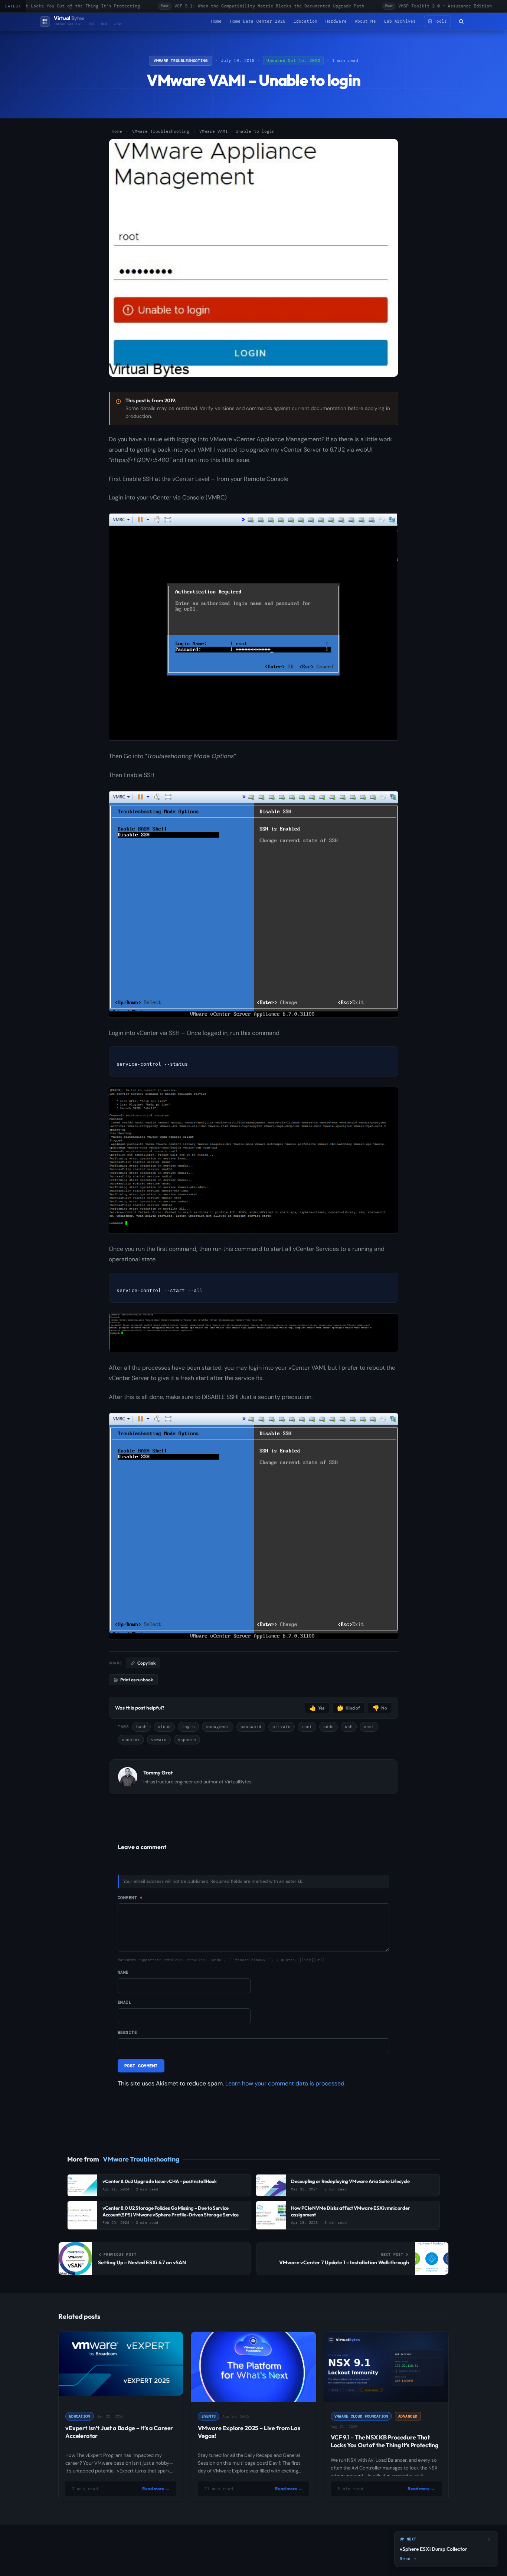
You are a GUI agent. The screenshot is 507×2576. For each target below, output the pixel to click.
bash (141, 1727)
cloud (164, 1727)
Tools (440, 21)
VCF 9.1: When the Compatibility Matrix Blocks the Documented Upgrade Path (253, 6)
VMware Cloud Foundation (361, 2416)
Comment (130, 1898)
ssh (349, 1727)
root (307, 1727)
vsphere (187, 1740)
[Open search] (461, 22)
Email (125, 2003)
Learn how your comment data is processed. (285, 2083)
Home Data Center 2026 (258, 21)
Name (123, 1973)
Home (216, 21)
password (251, 1727)
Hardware (336, 21)
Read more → (156, 2489)
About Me (365, 21)
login (188, 1727)
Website (127, 2032)
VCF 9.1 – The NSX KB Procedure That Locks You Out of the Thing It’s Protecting (385, 2441)
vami (369, 1727)
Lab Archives (400, 21)
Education (305, 21)
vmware (159, 1740)
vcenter (131, 1740)
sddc (328, 1727)
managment (218, 1727)
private (282, 1727)
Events (209, 2416)
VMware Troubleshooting (181, 61)
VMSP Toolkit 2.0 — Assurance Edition (429, 6)
